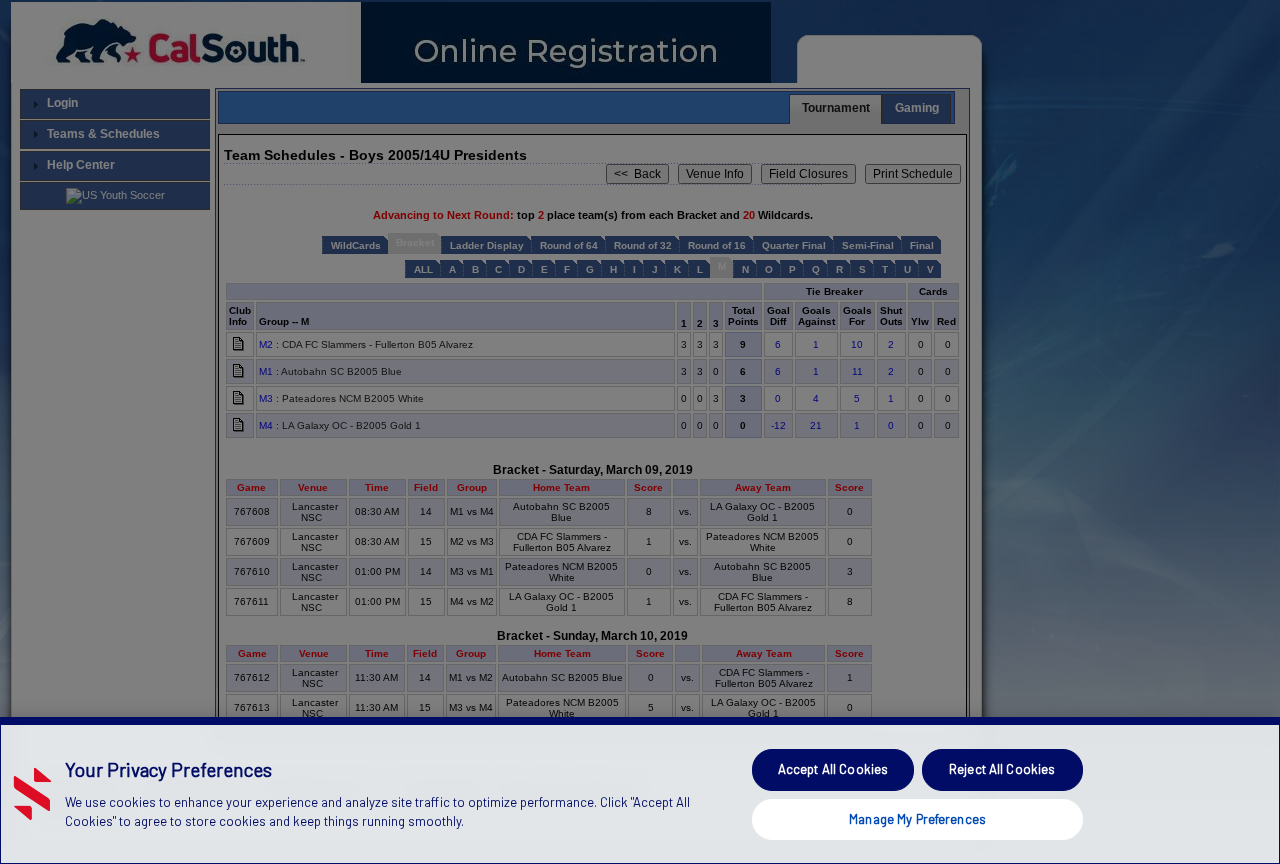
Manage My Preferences (917, 818)
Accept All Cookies (833, 769)
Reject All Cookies (1002, 769)
